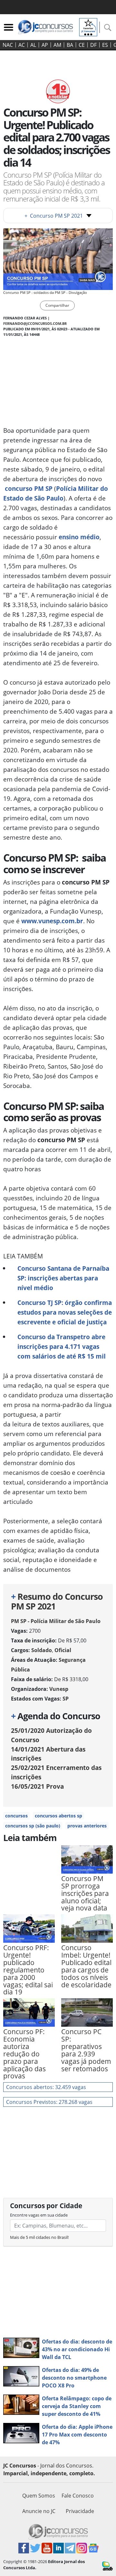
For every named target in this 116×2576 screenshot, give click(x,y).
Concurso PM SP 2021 (54, 216)
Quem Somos (39, 2496)
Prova (37, 1786)
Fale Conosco (78, 2496)
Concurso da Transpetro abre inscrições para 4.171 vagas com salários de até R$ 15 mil (62, 1346)
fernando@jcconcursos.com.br (35, 323)
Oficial (63, 1650)
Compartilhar (57, 305)
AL (33, 45)
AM (57, 45)
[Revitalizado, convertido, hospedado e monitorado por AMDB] (107, 2565)
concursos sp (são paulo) (33, 1826)
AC (22, 45)
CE (82, 45)
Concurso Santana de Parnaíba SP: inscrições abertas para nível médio (63, 1278)
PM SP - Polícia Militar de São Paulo (56, 1621)
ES (105, 45)
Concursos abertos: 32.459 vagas (46, 2087)
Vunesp (59, 1689)
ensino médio (79, 537)
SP (66, 1699)
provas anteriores (87, 1826)
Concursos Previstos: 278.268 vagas (49, 2102)
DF (93, 45)
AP (45, 45)
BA (70, 45)
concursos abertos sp (58, 1816)
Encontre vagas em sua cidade (39, 2215)
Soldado (42, 1650)
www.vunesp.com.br (52, 921)
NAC (8, 45)
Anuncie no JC (39, 2511)
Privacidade (80, 2511)
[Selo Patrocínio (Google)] (88, 26)
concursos (16, 1816)
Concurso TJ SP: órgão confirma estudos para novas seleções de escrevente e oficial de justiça (65, 1312)
